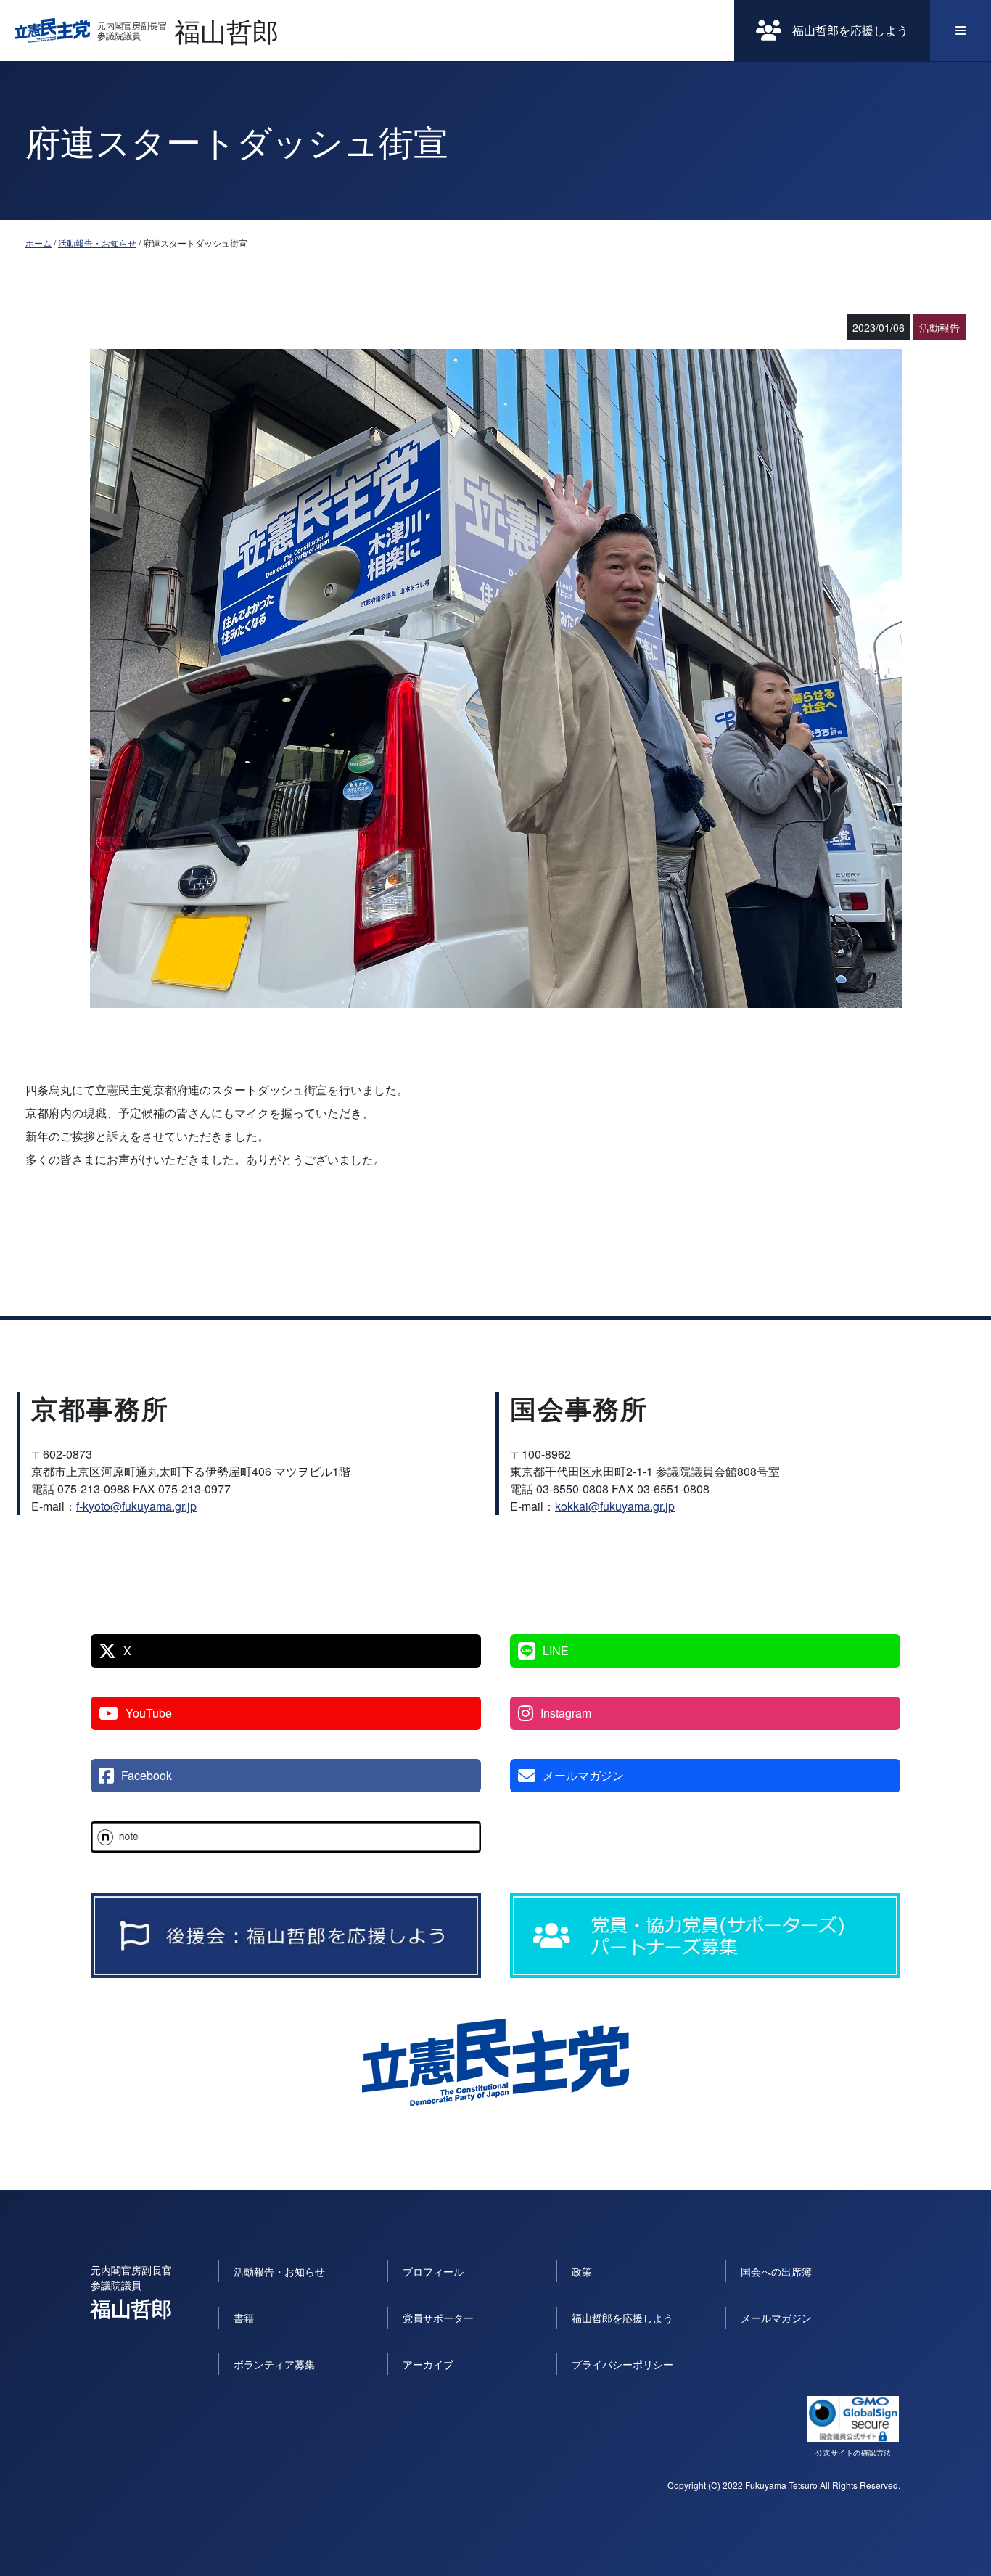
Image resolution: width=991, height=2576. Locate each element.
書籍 (244, 2318)
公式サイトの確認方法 (854, 2453)
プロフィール (433, 2271)
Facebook (147, 1775)
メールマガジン (583, 1775)
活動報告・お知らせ (97, 243)
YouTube (149, 1713)
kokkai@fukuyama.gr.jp (615, 1506)
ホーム (38, 243)
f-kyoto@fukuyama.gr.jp (136, 1506)
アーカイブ (428, 2364)
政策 (582, 2271)
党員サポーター (438, 2318)
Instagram (566, 1713)
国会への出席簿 (776, 2271)
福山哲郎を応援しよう (850, 30)
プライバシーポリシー (622, 2364)
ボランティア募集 (274, 2364)
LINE (556, 1650)
